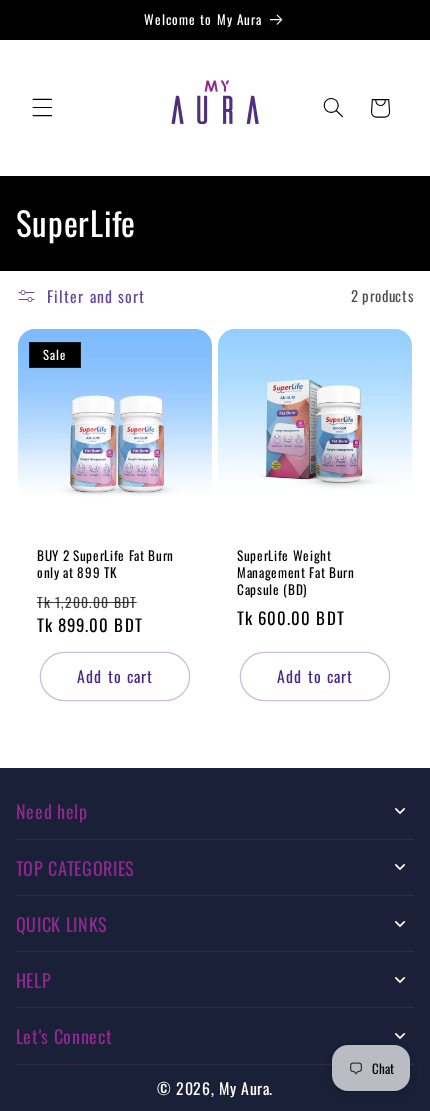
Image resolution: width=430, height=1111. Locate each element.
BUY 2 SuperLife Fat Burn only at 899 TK (105, 565)
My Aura (244, 1088)
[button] (42, 108)
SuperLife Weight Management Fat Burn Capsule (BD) (296, 573)
